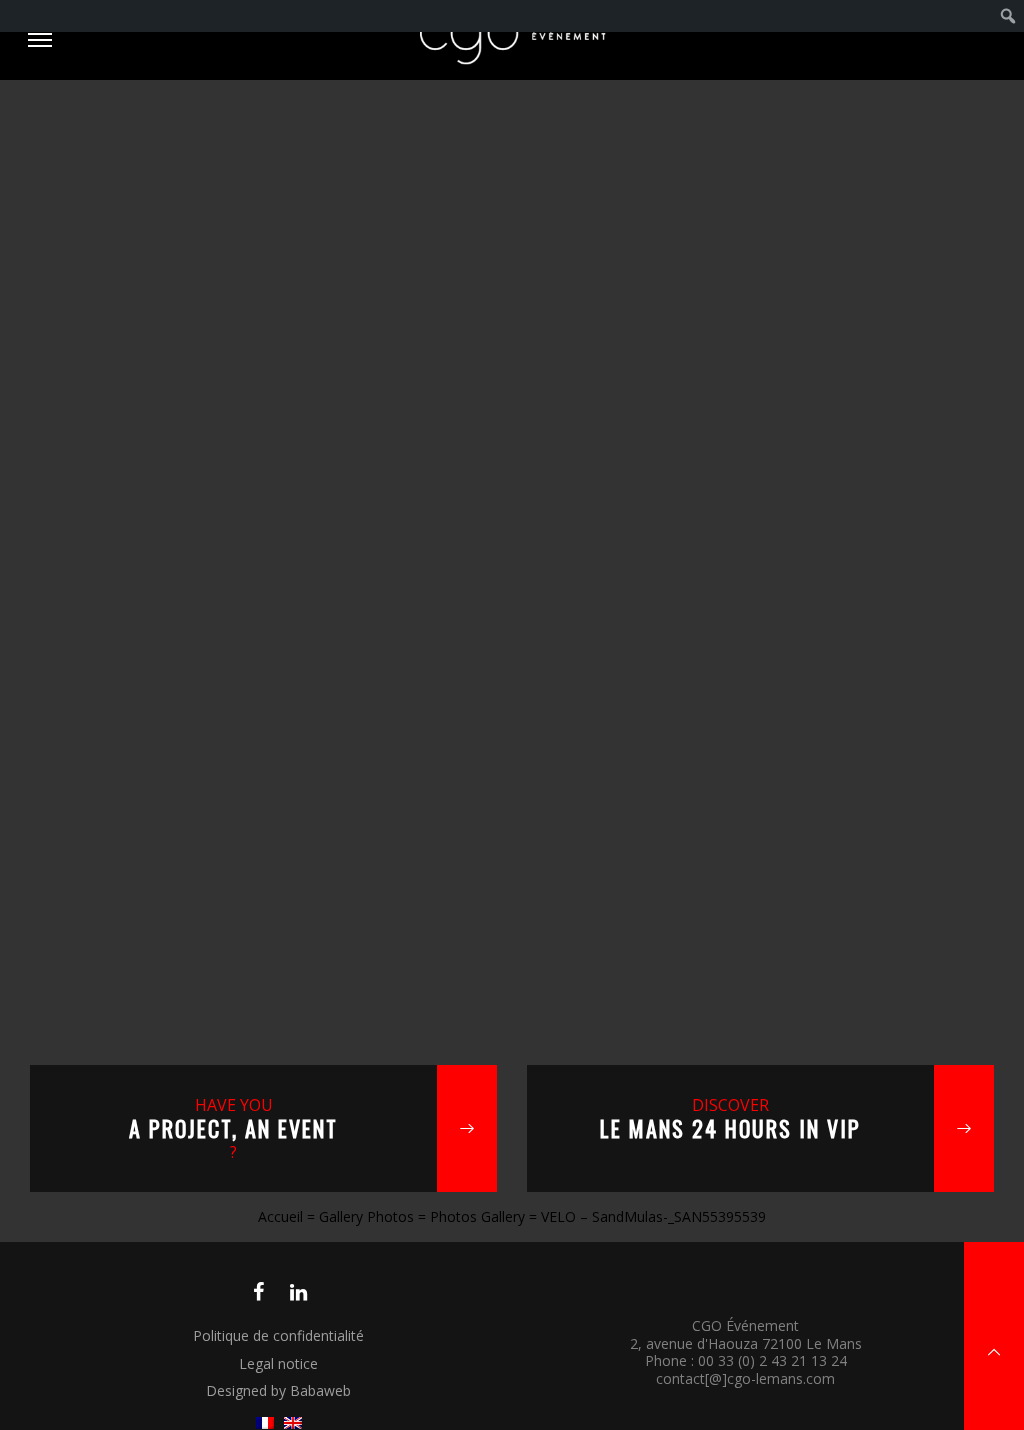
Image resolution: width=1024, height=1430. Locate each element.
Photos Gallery (477, 1216)
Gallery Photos (366, 1216)
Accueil (280, 1216)
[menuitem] (1008, 16)
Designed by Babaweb (278, 1390)
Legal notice (278, 1363)
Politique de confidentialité (278, 1335)
